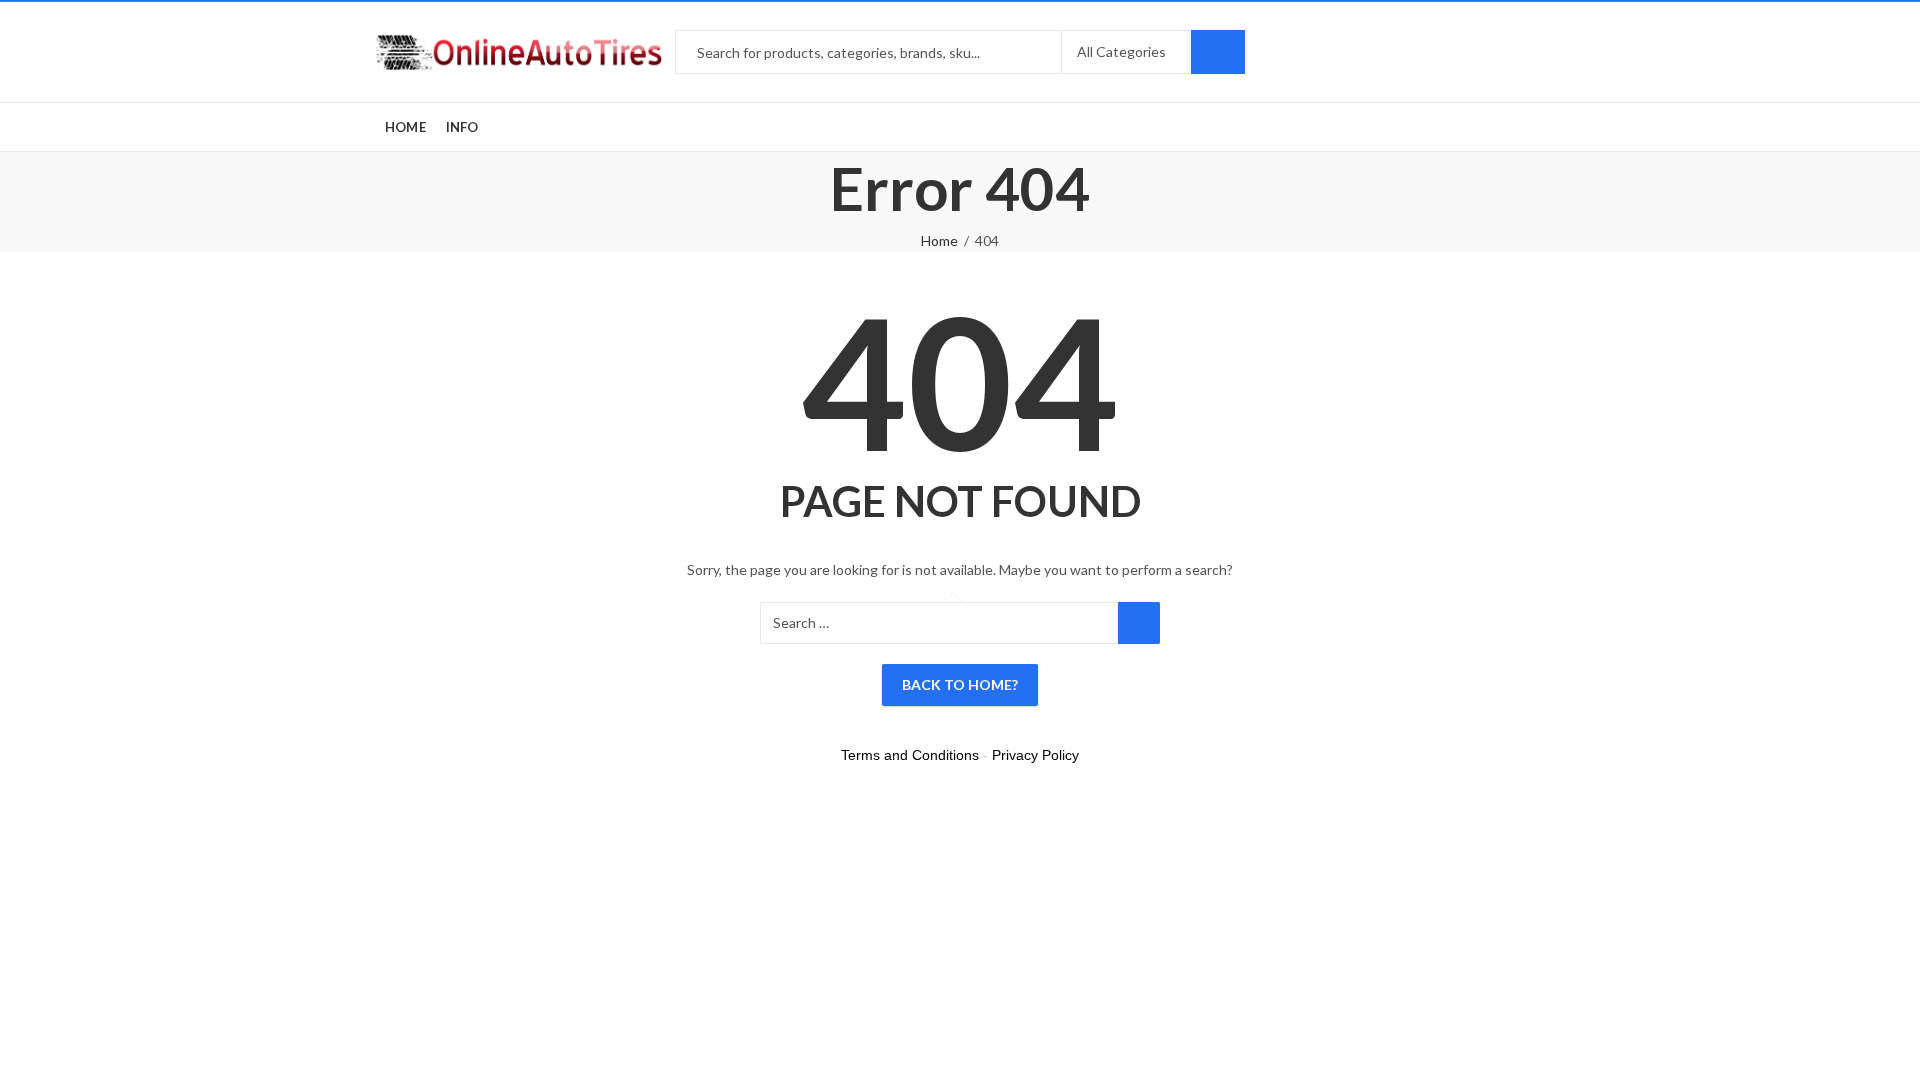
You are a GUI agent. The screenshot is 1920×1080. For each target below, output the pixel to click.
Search (1218, 52)
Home (939, 240)
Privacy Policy (1035, 755)
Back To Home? (960, 684)
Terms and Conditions (910, 755)
